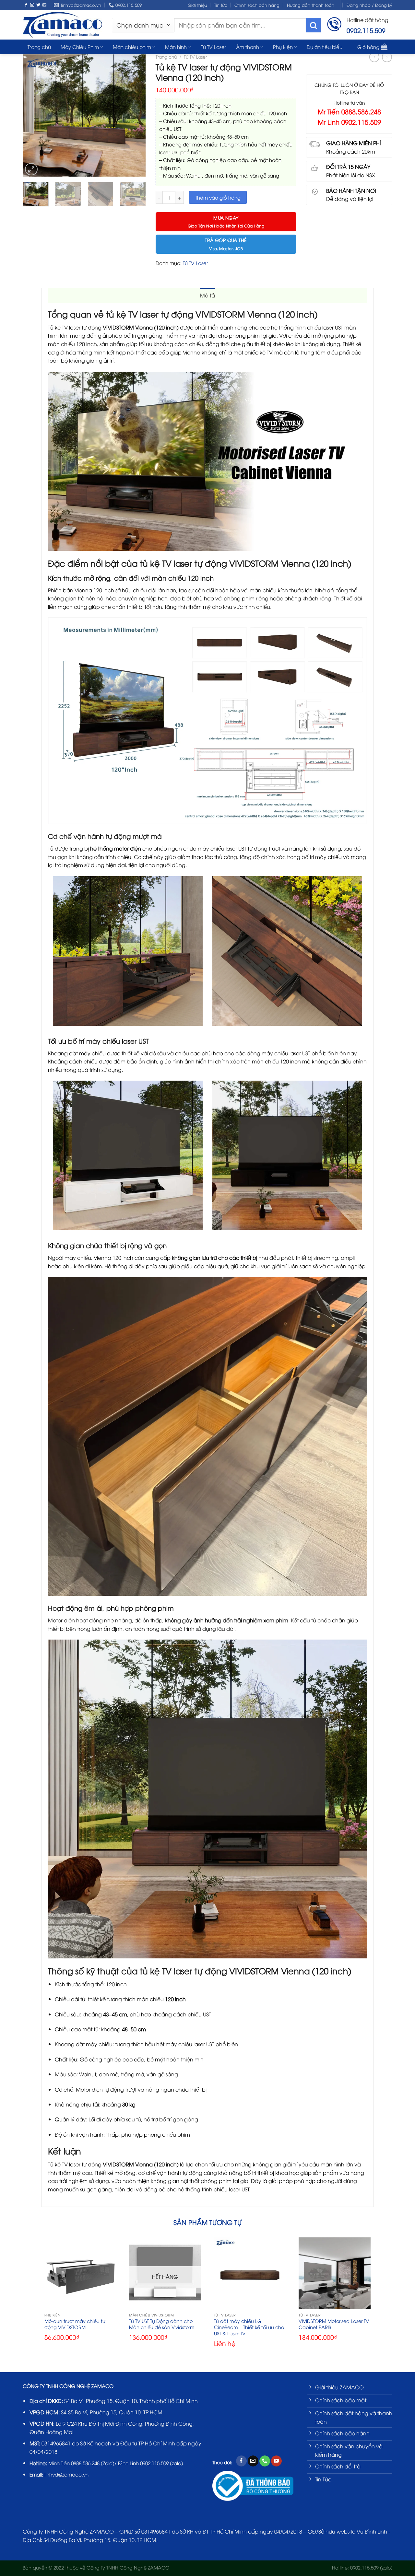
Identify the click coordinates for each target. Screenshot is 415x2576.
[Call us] (265, 2461)
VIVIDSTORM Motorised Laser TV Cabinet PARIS (334, 2324)
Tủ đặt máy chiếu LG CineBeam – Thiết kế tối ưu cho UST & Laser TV (249, 2327)
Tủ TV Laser (214, 47)
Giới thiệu (197, 5)
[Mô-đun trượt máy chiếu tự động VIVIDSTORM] (80, 2273)
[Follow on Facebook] (26, 5)
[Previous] (31, 116)
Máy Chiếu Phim (80, 47)
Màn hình (176, 47)
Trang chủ (166, 57)
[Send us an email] (44, 5)
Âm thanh (248, 47)
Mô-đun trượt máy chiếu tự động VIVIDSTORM (75, 2324)
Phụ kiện (283, 47)
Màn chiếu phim (132, 47)
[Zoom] (31, 169)
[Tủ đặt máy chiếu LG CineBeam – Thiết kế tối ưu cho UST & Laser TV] (250, 2273)
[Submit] (313, 25)
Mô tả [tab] (208, 295)
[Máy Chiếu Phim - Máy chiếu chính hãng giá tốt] (62, 25)
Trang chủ (39, 47)
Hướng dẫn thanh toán (311, 5)
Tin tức (221, 5)
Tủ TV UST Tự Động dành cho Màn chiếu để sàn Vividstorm (162, 2324)
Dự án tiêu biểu (325, 47)
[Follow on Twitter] (38, 5)
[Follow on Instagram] (32, 5)
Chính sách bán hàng (257, 5)
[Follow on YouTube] (276, 2461)
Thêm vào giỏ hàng (218, 197)
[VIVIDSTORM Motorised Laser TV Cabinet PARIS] (335, 2273)
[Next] (137, 116)
